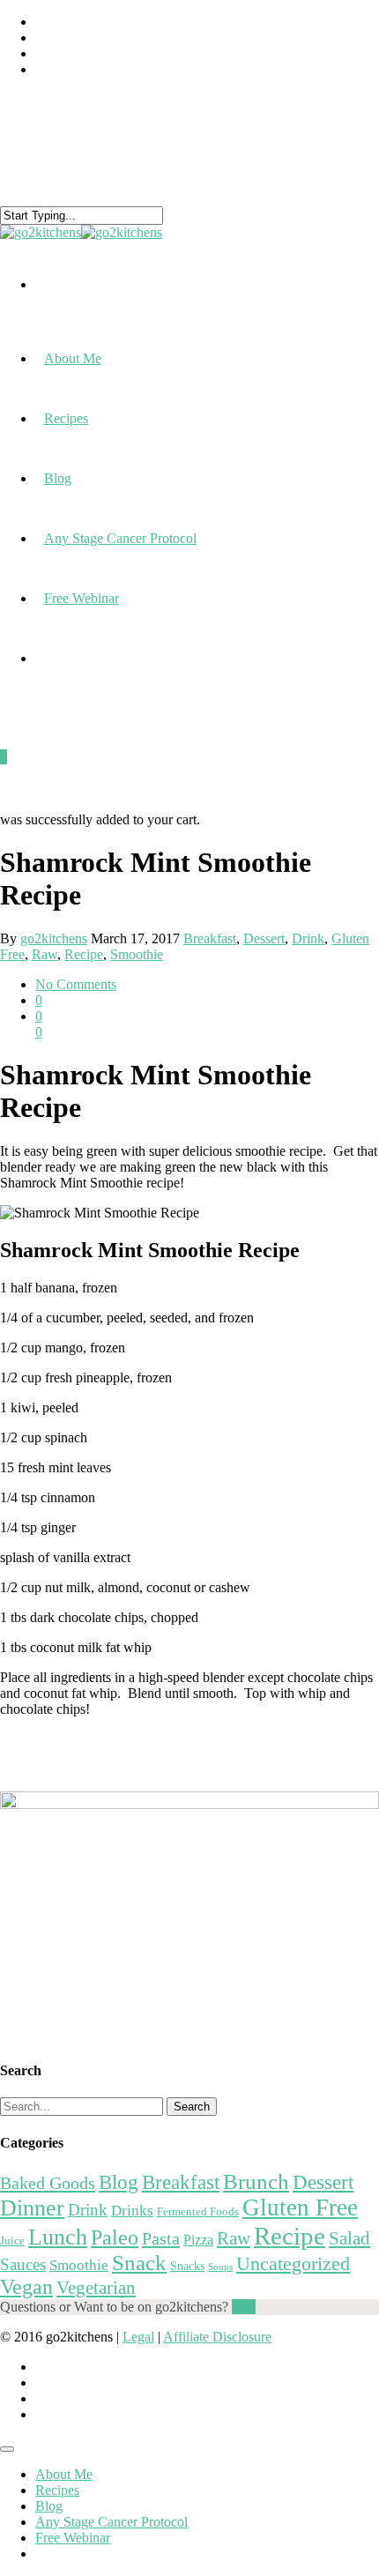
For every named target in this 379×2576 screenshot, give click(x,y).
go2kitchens (54, 938)
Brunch (256, 2181)
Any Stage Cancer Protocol (120, 538)
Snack (139, 2263)
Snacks (187, 2266)
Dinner (32, 2208)
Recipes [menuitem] (57, 2490)
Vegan (26, 2287)
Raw (45, 954)
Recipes (66, 418)
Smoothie (137, 954)
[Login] (44, 670)
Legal (138, 2337)
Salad (349, 2238)
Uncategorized (293, 2263)
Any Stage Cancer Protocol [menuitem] (111, 2522)
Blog (58, 478)
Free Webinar (82, 598)
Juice (12, 2241)
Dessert (264, 938)
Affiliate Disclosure (217, 2337)
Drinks (132, 2210)
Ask (244, 2307)
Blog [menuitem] (49, 2506)
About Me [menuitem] (64, 2474)
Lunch (58, 2237)
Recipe (84, 954)
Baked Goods (48, 2183)
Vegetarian (96, 2288)
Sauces (23, 2264)
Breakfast (210, 938)
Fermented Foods (198, 2211)
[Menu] (7, 2449)
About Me (73, 358)
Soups (220, 2267)
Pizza (198, 2240)
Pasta (161, 2238)
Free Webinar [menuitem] (73, 2538)
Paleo (115, 2237)
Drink (308, 938)
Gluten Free (300, 2207)
